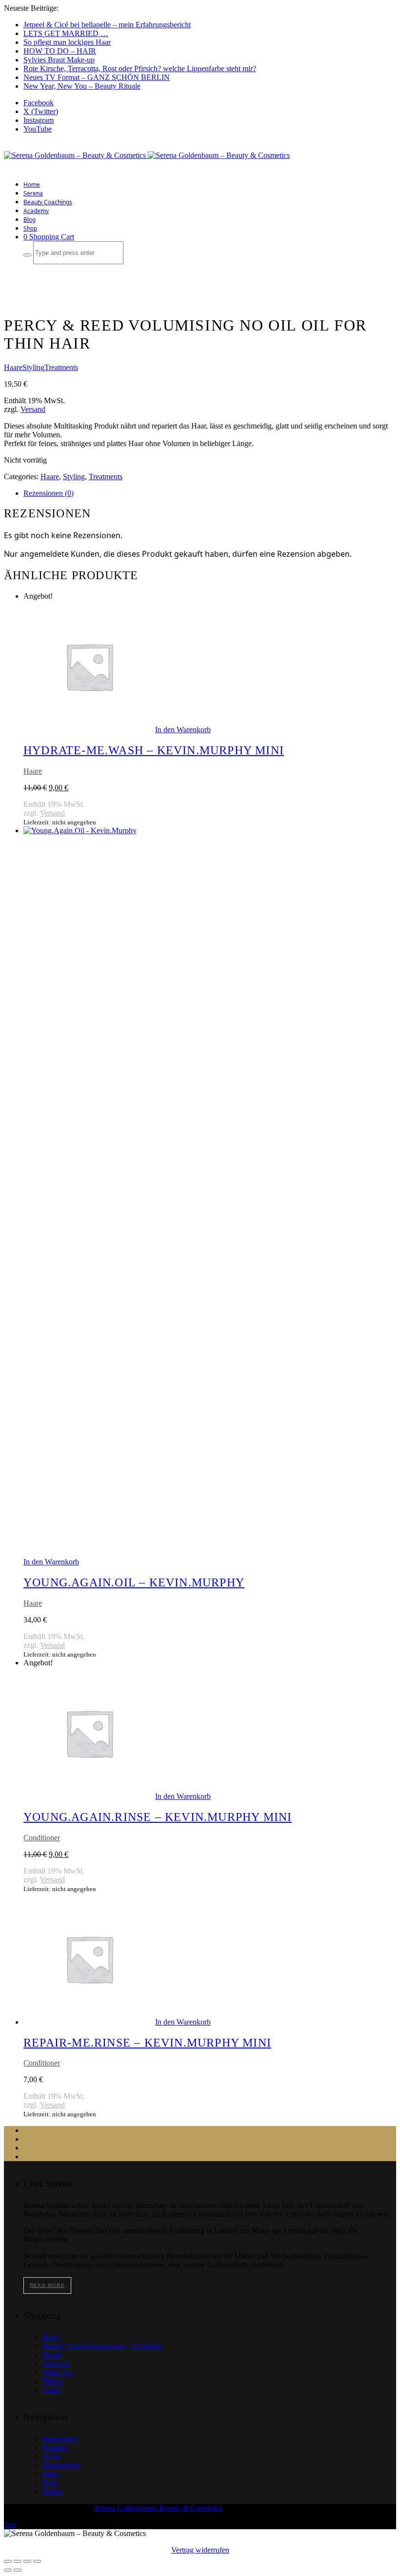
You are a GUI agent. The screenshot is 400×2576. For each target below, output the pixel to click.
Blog (30, 220)
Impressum (60, 2439)
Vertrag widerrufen (200, 2550)
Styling (33, 367)
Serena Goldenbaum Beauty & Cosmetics (158, 2508)
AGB (51, 2456)
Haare (13, 367)
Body (51, 2337)
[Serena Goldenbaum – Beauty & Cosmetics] (147, 155)
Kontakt (55, 2448)
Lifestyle (56, 2364)
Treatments (61, 367)
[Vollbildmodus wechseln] (18, 2561)
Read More (47, 2285)
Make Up (58, 2372)
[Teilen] (27, 2561)
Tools (51, 2390)
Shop (30, 228)
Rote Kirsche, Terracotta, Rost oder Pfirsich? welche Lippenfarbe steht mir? (140, 68)
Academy (36, 211)
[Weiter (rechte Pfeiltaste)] (18, 2570)
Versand (33, 409)
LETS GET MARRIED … (66, 33)
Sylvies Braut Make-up (59, 60)
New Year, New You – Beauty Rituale (82, 86)
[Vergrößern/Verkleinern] (8, 2561)
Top (10, 2525)
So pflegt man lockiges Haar (67, 42)
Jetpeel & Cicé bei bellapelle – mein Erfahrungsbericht (107, 25)
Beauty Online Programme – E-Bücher (103, 2346)
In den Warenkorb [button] (183, 730)
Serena (33, 193)
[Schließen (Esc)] (37, 2561)
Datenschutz (62, 2465)
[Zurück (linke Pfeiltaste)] (8, 2570)
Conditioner (42, 1838)
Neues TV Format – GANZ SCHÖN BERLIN (97, 77)
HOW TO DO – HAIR (60, 51)
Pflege (53, 2381)
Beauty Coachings (48, 202)
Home (32, 185)
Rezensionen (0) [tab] (49, 493)
